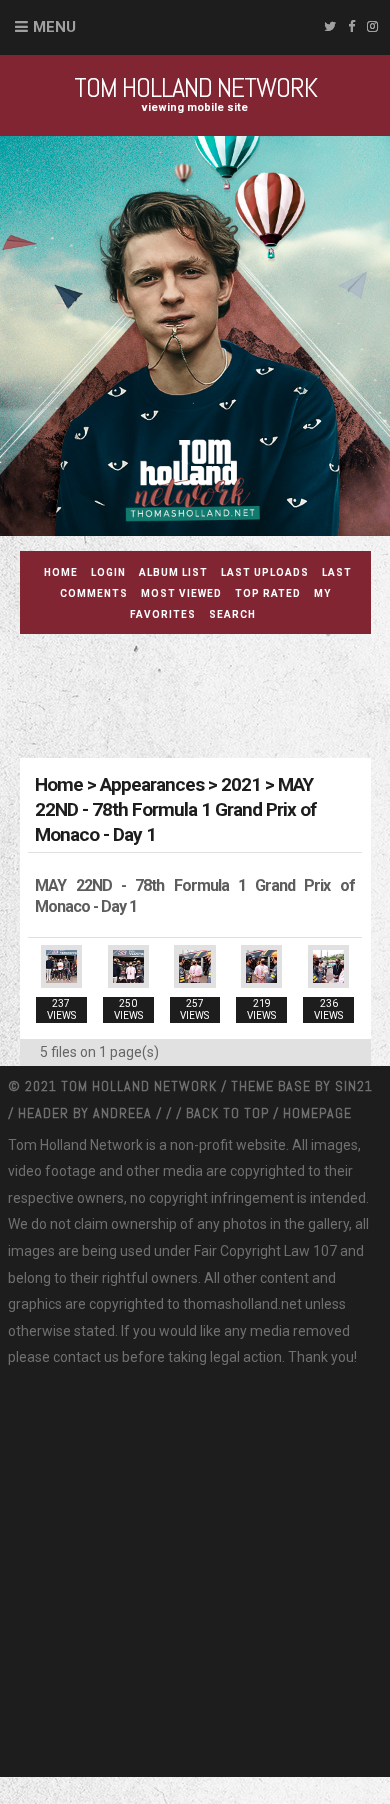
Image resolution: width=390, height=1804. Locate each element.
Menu (54, 27)
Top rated (268, 593)
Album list (173, 572)
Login (108, 572)
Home (61, 572)
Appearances (152, 784)
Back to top (227, 1113)
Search (232, 614)
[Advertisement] (205, 699)
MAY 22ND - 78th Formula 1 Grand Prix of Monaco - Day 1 (175, 809)
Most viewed (181, 593)
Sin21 (354, 1086)
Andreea (124, 1113)
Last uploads (265, 572)
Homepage (317, 1113)
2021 (241, 784)
